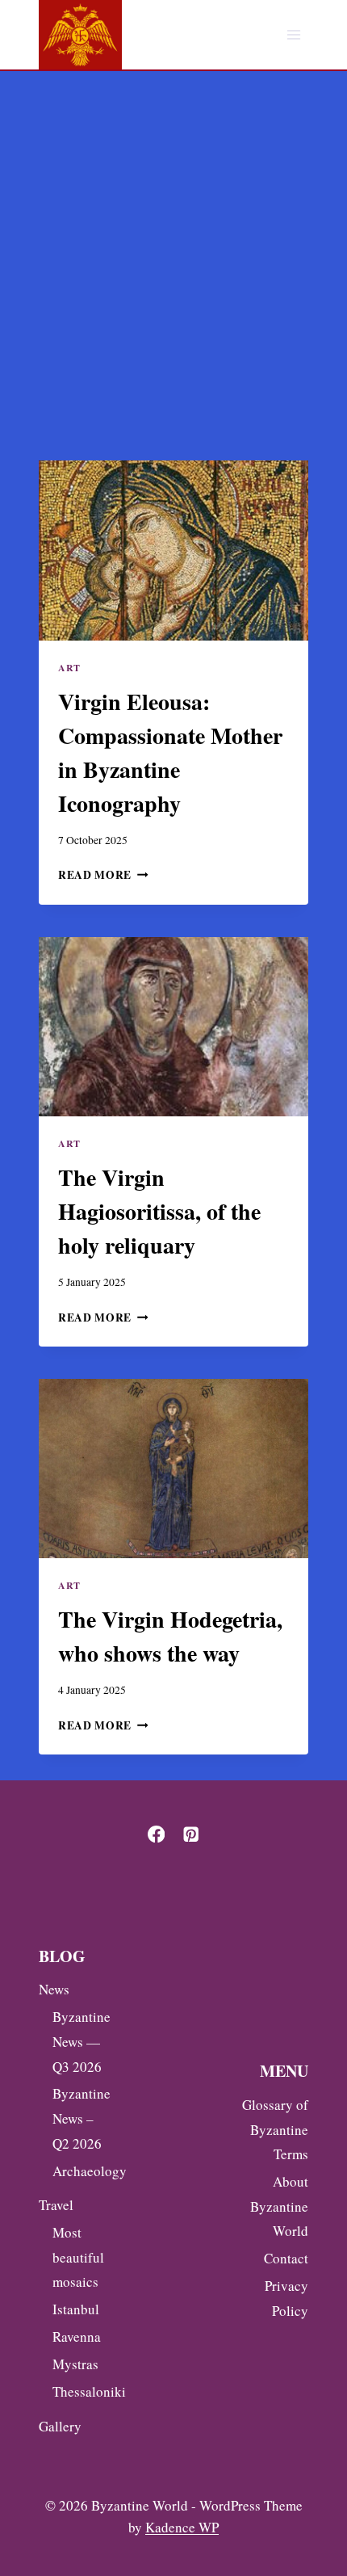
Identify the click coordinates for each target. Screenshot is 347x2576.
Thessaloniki (79, 2391)
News (54, 1989)
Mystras (75, 2364)
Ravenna (77, 2336)
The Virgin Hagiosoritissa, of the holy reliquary (159, 1211)
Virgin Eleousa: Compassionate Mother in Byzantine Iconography (170, 752)
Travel (56, 2205)
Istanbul (76, 2309)
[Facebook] (156, 1834)
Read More (103, 875)
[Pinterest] (191, 1834)
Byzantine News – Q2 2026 (79, 2118)
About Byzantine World (279, 2206)
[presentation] (173, 550)
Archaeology (79, 2171)
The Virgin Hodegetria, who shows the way (170, 1636)
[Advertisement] (173, 253)
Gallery (60, 2426)
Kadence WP (182, 2527)
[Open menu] (293, 35)
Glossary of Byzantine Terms (275, 2129)
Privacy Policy (286, 2298)
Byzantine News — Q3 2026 (79, 2041)
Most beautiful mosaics (78, 2257)
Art (69, 668)
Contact (286, 2258)
